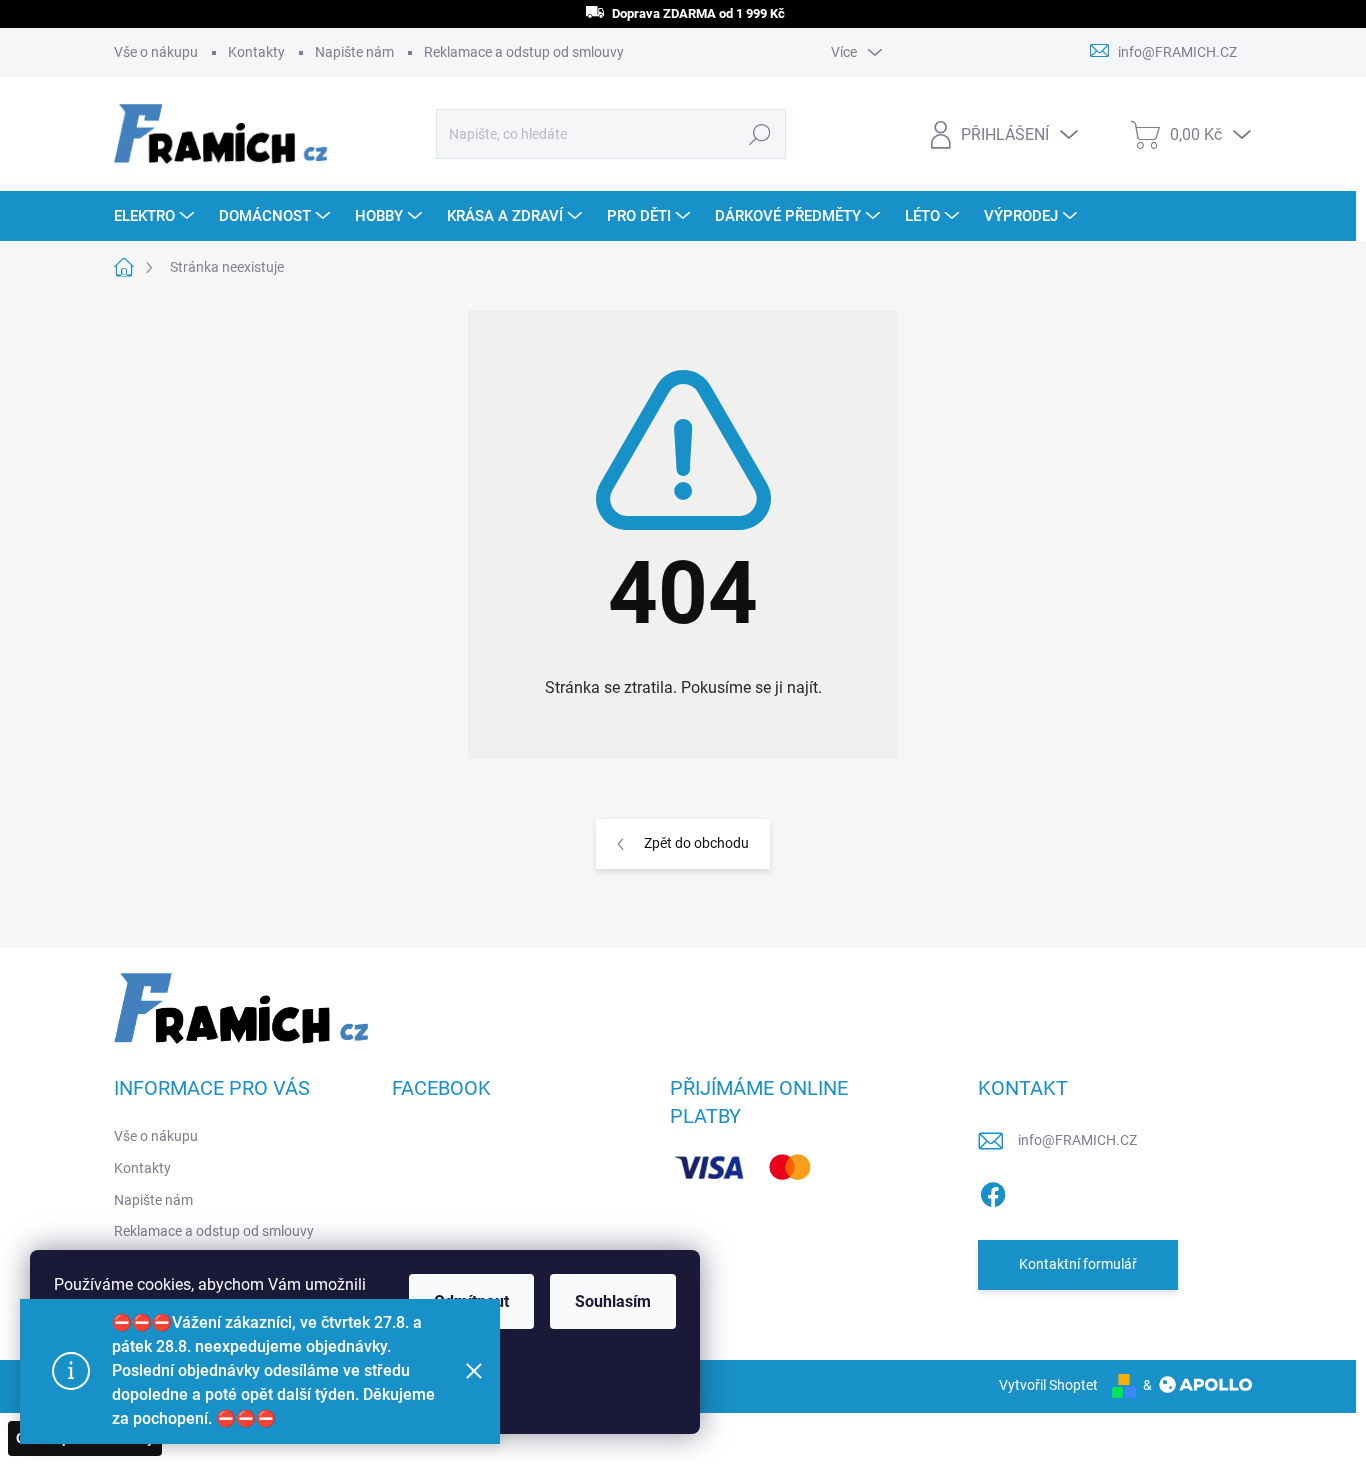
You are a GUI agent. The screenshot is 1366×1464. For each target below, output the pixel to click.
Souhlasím (613, 1301)
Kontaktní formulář (1078, 1264)
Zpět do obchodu (696, 843)
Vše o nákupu (156, 52)
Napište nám (354, 52)
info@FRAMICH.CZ (1077, 1140)
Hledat (759, 134)
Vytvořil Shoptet (1048, 1385)
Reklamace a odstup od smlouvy (524, 52)
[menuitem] (156, 216)
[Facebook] (993, 1191)
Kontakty (256, 52)
